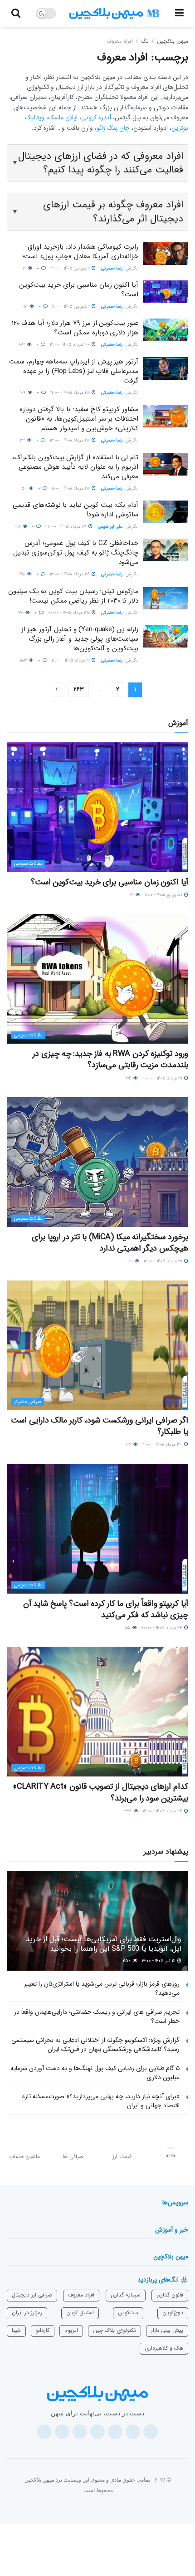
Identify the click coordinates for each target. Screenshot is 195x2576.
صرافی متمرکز (28, 1402)
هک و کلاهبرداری (164, 2348)
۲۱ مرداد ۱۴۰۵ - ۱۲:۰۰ (71, 660)
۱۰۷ (129, 1445)
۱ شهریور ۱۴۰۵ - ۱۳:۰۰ (71, 268)
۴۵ (23, 574)
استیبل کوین (80, 2313)
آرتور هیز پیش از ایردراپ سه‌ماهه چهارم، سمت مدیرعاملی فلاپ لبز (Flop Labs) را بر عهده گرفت (74, 371)
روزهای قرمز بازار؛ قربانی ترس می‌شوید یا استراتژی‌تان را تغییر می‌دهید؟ (102, 1988)
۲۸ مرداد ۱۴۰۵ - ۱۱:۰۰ (71, 488)
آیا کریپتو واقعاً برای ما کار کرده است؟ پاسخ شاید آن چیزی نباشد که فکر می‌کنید (106, 1609)
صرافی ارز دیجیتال (32, 2295)
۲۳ (23, 440)
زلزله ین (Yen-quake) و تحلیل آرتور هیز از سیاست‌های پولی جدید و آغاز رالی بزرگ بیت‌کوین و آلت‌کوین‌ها (80, 639)
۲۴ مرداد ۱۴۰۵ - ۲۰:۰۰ (162, 1628)
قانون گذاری (170, 2295)
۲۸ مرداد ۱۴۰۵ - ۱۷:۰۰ (71, 393)
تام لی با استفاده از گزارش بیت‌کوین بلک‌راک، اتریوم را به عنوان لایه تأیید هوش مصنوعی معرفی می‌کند (75, 467)
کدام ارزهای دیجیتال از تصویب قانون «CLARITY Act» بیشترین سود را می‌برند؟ (100, 1792)
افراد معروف (120, 41)
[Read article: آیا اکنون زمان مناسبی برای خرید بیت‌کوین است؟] (166, 292)
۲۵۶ (127, 1961)
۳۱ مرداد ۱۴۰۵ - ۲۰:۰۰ (163, 1078)
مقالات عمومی (28, 864)
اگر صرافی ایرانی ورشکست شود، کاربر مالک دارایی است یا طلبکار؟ (100, 1426)
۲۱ (132, 1261)
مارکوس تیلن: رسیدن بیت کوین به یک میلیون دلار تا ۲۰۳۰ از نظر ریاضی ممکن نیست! (73, 596)
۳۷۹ (129, 1811)
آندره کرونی (96, 118)
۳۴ (129, 1078)
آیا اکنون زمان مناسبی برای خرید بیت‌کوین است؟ (79, 290)
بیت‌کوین (128, 2313)
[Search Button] (16, 14)
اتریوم (71, 2330)
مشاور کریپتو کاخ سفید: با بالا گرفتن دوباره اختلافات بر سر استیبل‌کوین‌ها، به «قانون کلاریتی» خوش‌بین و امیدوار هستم (79, 419)
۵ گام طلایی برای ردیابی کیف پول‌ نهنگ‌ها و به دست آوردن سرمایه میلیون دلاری (95, 2073)
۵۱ (26, 307)
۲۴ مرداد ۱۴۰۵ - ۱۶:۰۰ (163, 1811)
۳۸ (19, 527)
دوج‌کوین (173, 2313)
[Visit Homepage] (114, 14)
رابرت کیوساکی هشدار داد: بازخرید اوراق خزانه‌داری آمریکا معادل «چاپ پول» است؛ (80, 252)
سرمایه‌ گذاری (126, 2295)
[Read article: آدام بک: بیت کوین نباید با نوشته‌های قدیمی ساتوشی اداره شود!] (166, 512)
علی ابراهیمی (110, 527)
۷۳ (21, 613)
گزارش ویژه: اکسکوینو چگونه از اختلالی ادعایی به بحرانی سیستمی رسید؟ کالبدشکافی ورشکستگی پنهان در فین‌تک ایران (95, 2045)
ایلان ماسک (63, 118)
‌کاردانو (43, 2330)
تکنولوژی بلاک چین (115, 2330)
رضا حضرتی (112, 268)
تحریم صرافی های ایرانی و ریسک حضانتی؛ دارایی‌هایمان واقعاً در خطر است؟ (97, 2017)
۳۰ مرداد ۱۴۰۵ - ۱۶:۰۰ (70, 345)
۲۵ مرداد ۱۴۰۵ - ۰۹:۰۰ (69, 613)
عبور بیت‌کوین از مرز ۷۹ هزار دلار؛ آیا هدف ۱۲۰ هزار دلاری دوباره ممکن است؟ (75, 328)
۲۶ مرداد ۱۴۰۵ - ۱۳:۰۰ (70, 574)
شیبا (16, 2330)
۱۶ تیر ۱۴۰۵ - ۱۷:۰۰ (159, 1961)
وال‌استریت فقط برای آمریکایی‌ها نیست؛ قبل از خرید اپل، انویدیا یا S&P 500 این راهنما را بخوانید (104, 1944)
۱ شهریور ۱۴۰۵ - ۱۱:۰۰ (71, 307)
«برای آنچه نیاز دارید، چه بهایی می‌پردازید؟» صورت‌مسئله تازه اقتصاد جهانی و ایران (101, 2101)
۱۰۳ (23, 345)
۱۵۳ (24, 660)
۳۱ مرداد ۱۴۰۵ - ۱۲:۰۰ (163, 1261)
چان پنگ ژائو (113, 128)
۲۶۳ (79, 689)
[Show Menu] (179, 14)
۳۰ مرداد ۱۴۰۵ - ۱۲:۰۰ (163, 1445)
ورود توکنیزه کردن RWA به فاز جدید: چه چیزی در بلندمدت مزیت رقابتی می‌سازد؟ (110, 1059)
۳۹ (24, 393)
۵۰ (25, 488)
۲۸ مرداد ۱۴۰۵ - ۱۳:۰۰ (70, 440)
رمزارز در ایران (27, 2313)
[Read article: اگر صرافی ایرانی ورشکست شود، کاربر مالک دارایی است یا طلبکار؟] (97, 1345)
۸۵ (128, 1628)
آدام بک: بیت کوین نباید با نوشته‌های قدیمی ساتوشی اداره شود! (76, 510)
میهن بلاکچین (173, 41)
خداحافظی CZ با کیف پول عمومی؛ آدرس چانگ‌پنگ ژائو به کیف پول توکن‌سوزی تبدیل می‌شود (76, 553)
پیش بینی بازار (167, 2330)
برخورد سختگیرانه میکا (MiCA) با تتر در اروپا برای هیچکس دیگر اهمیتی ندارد (110, 1243)
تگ (145, 41)
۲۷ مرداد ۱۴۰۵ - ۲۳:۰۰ (66, 527)
